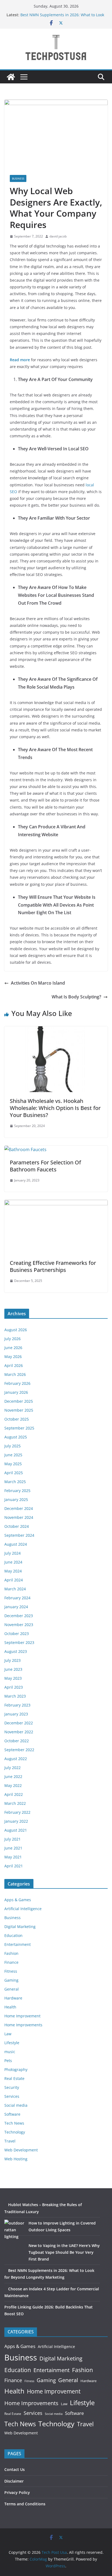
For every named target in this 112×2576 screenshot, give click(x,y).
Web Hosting (16, 2159)
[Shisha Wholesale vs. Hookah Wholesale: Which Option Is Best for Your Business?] (56, 1030)
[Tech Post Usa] (11, 77)
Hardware (13, 1998)
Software (12, 2114)
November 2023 (19, 1625)
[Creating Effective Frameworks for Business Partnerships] (56, 1204)
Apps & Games (18, 1900)
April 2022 (14, 1794)
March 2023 (15, 1696)
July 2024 (13, 1553)
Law (8, 2034)
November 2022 (19, 1732)
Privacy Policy (17, 2492)
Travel (10, 2141)
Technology (15, 2132)
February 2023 (17, 1705)
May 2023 (13, 1678)
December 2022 (19, 1723)
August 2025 (16, 1437)
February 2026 (17, 1383)
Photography (16, 2069)
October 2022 (17, 1741)
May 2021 (13, 1857)
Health (10, 2007)
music (10, 2052)
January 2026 (16, 1392)
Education (13, 1935)
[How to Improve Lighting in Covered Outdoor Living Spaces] (15, 2230)
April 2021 (14, 1866)
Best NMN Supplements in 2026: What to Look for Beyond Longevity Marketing (62, 17)
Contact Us (15, 2469)
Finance (11, 1962)
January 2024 (16, 1607)
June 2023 (13, 1669)
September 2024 (19, 1535)
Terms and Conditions (25, 2504)
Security (12, 2087)
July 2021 (13, 1839)
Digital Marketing (20, 1927)
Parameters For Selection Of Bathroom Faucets (45, 1166)
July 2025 (13, 1446)
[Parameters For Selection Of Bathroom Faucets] (25, 1149)
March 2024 (15, 1589)
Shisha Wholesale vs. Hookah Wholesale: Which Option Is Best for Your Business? (55, 1108)
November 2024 (19, 1517)
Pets (8, 2061)
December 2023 (19, 1616)
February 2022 (17, 1812)
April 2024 (14, 1580)
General (12, 1989)
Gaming (11, 1980)
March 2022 (15, 1803)
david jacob (58, 236)
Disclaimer (14, 2481)
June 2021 (13, 1848)
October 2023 (17, 1634)
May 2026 (13, 1357)
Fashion (11, 1953)
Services (12, 2096)
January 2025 (16, 1499)
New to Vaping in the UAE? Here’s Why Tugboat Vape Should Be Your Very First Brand (64, 2252)
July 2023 (13, 1660)
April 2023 (14, 1687)
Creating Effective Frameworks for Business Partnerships (53, 1266)
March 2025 (15, 1482)
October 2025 (17, 1419)
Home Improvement (22, 2016)
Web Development (21, 2150)
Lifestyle (12, 2043)
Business (18, 178)
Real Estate (14, 2078)
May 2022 (13, 1785)
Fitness (11, 1971)
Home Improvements (23, 2025)
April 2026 (14, 1365)
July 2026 (13, 1339)
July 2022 (13, 1768)
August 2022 (16, 1759)
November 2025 (19, 1410)
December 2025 (19, 1401)
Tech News (14, 2123)
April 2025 (14, 1473)
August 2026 (16, 1330)
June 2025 (13, 1455)
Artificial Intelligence (23, 1909)
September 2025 (19, 1428)
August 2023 (16, 1651)
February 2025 (17, 1491)
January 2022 (16, 1821)
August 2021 (16, 1830)
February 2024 (17, 1598)
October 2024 (17, 1526)
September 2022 (19, 1750)
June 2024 (13, 1562)
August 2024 (16, 1544)
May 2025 (13, 1464)
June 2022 (13, 1777)
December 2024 (19, 1508)
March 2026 (15, 1374)
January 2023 (16, 1714)
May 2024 (13, 1571)
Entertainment (18, 1944)
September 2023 (19, 1642)
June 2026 (13, 1348)
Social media (16, 2105)
